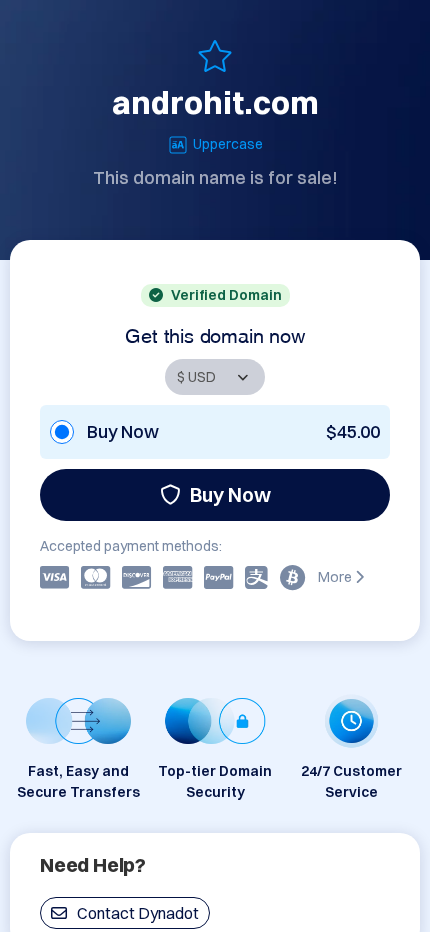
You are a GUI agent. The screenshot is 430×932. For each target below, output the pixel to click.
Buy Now (230, 494)
